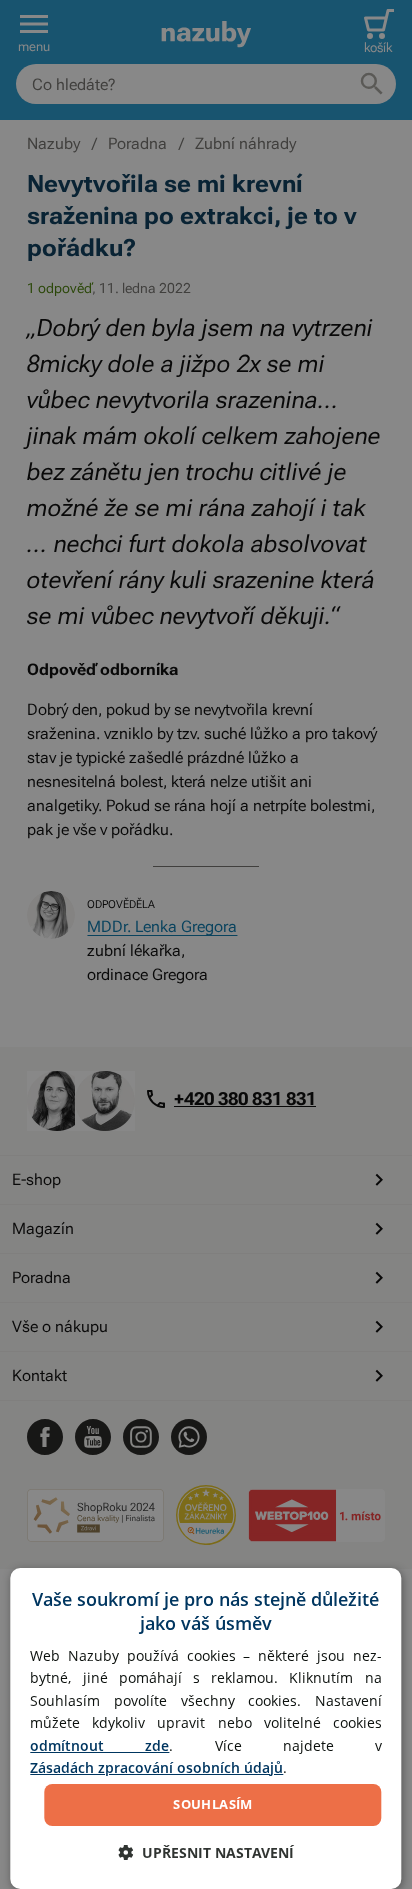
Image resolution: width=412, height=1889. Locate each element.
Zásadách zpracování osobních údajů (156, 1767)
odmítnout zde (99, 1745)
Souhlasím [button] (213, 1804)
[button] (206, 1852)
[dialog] (205, 1728)
